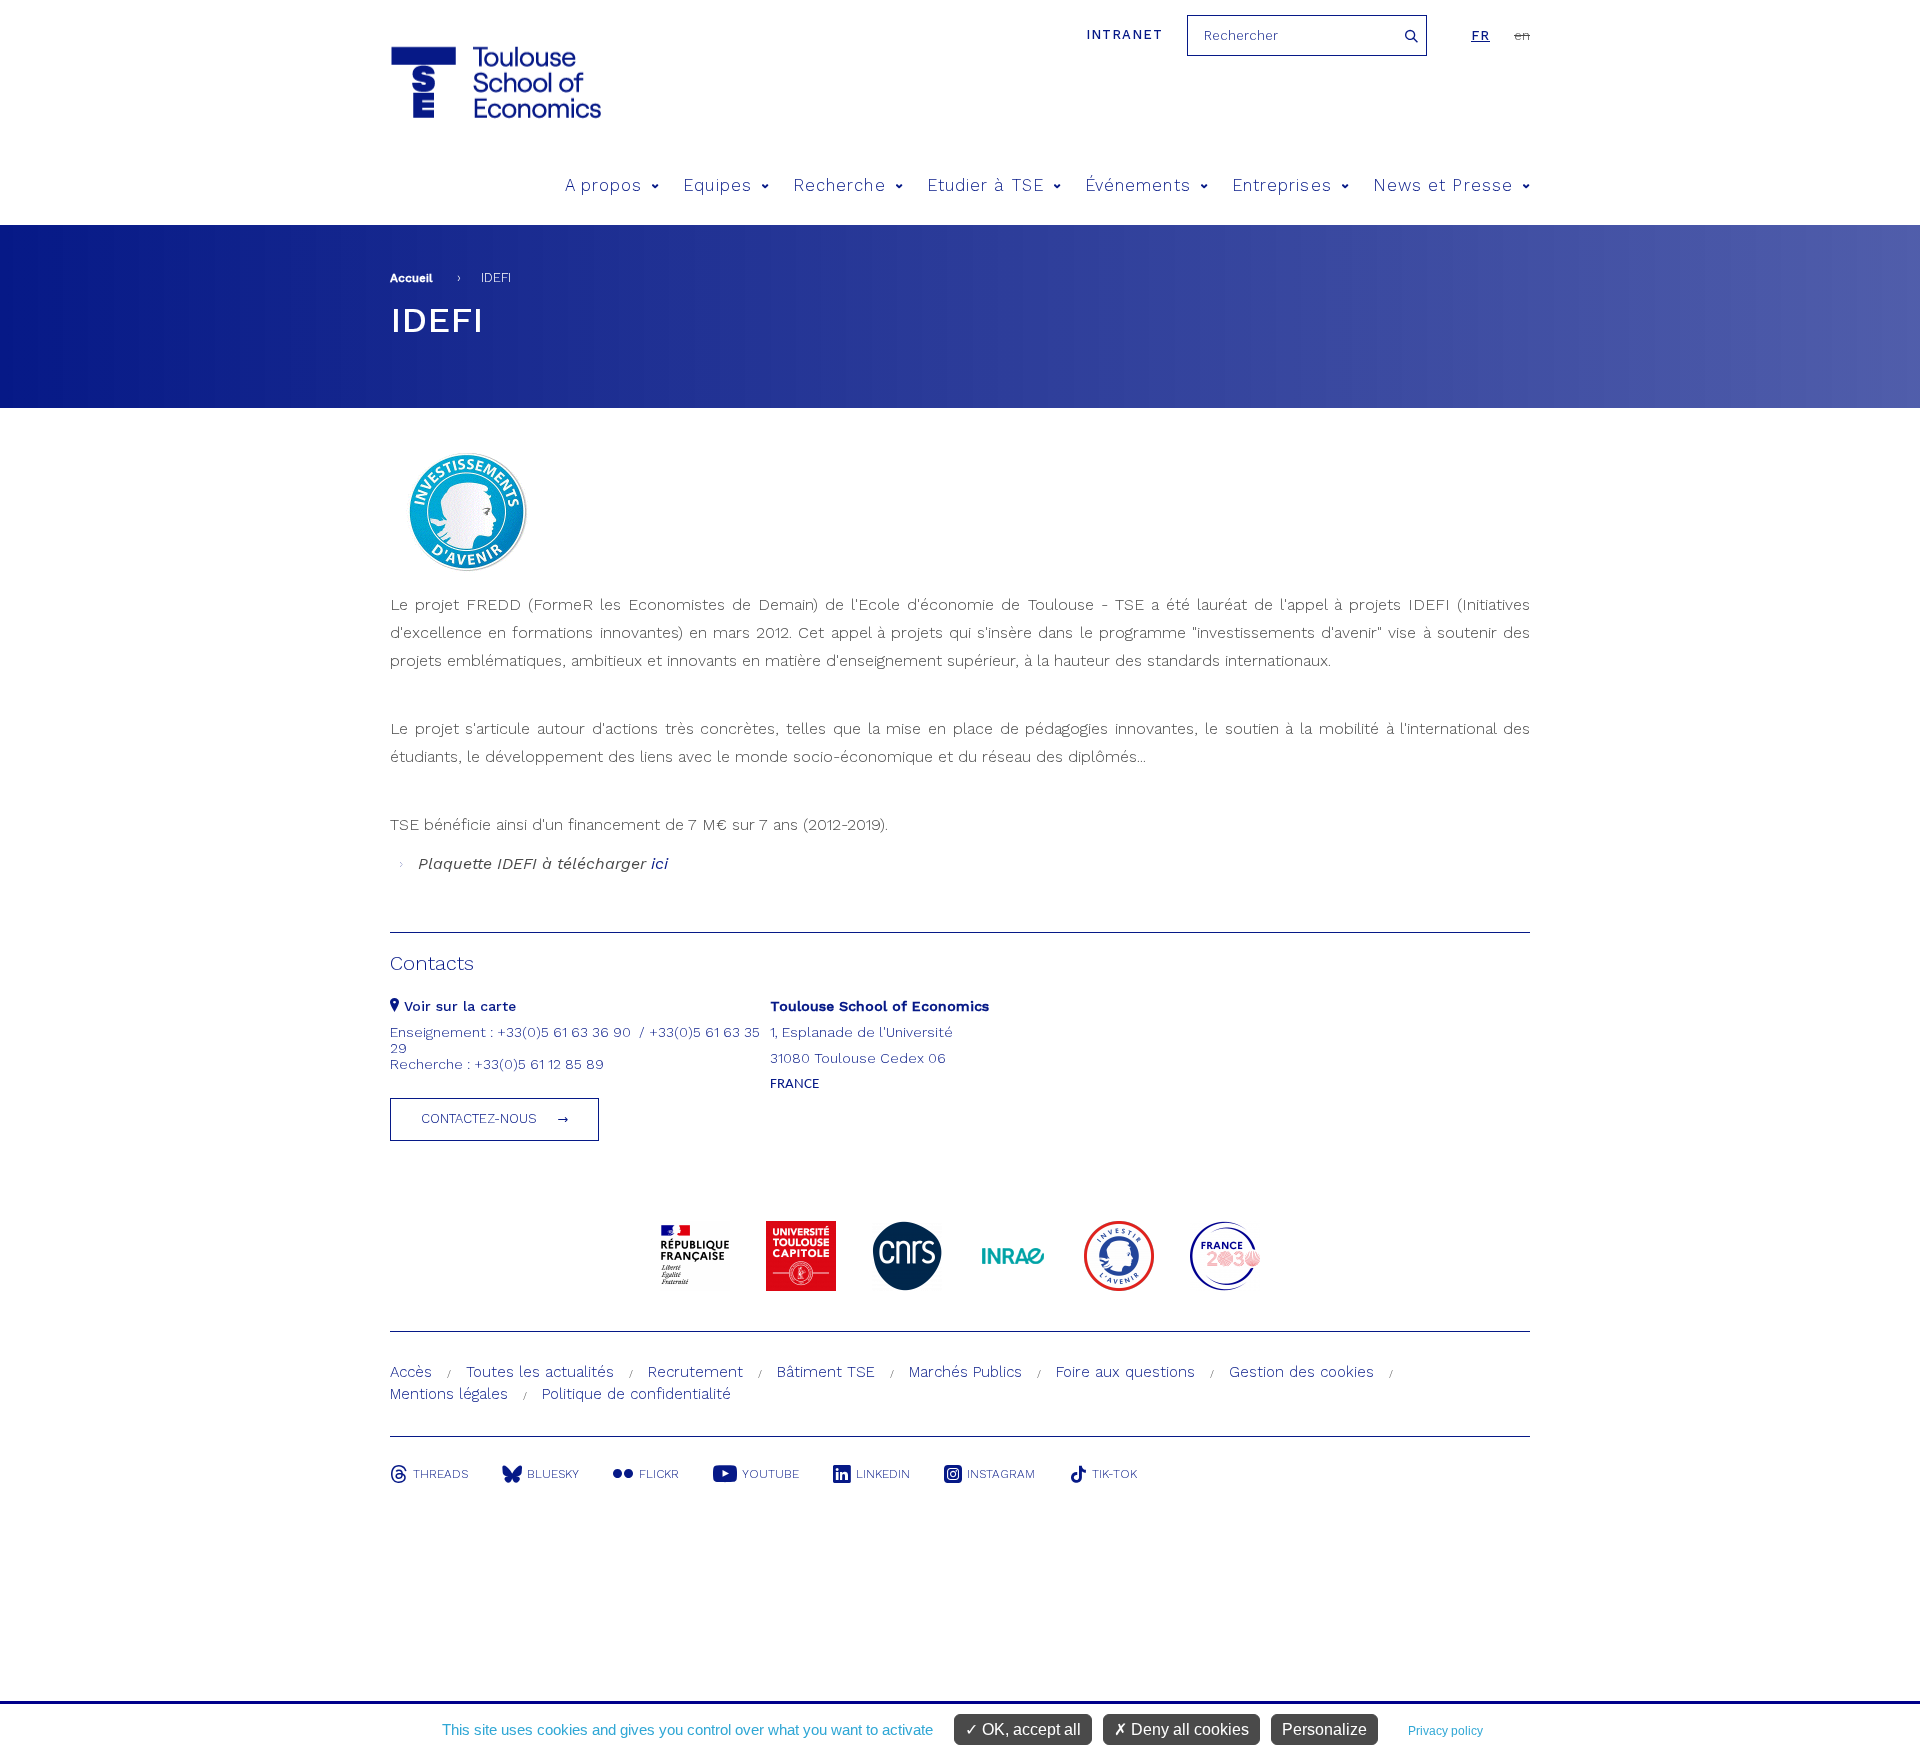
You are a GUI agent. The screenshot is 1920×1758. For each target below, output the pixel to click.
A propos (604, 185)
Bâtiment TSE (826, 1372)
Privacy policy (1445, 1731)
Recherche (839, 185)
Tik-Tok (1114, 1474)
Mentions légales (449, 1394)
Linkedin (883, 1474)
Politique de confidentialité (636, 1394)
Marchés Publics (965, 1372)
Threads (440, 1474)
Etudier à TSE (985, 185)
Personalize (1324, 1729)
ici (657, 863)
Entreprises (1282, 185)
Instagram (1001, 1474)
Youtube (770, 1474)
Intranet (1124, 34)
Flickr (659, 1474)
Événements (1138, 185)
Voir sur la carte (457, 1006)
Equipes (717, 185)
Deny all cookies (1188, 1729)
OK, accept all (1029, 1729)
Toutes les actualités (540, 1372)
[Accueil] (494, 82)
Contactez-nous (479, 1118)
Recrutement (695, 1372)
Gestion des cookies (1301, 1372)
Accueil (411, 278)
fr (1480, 35)
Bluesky (553, 1474)
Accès (411, 1372)
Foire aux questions (1125, 1372)
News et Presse (1443, 185)
